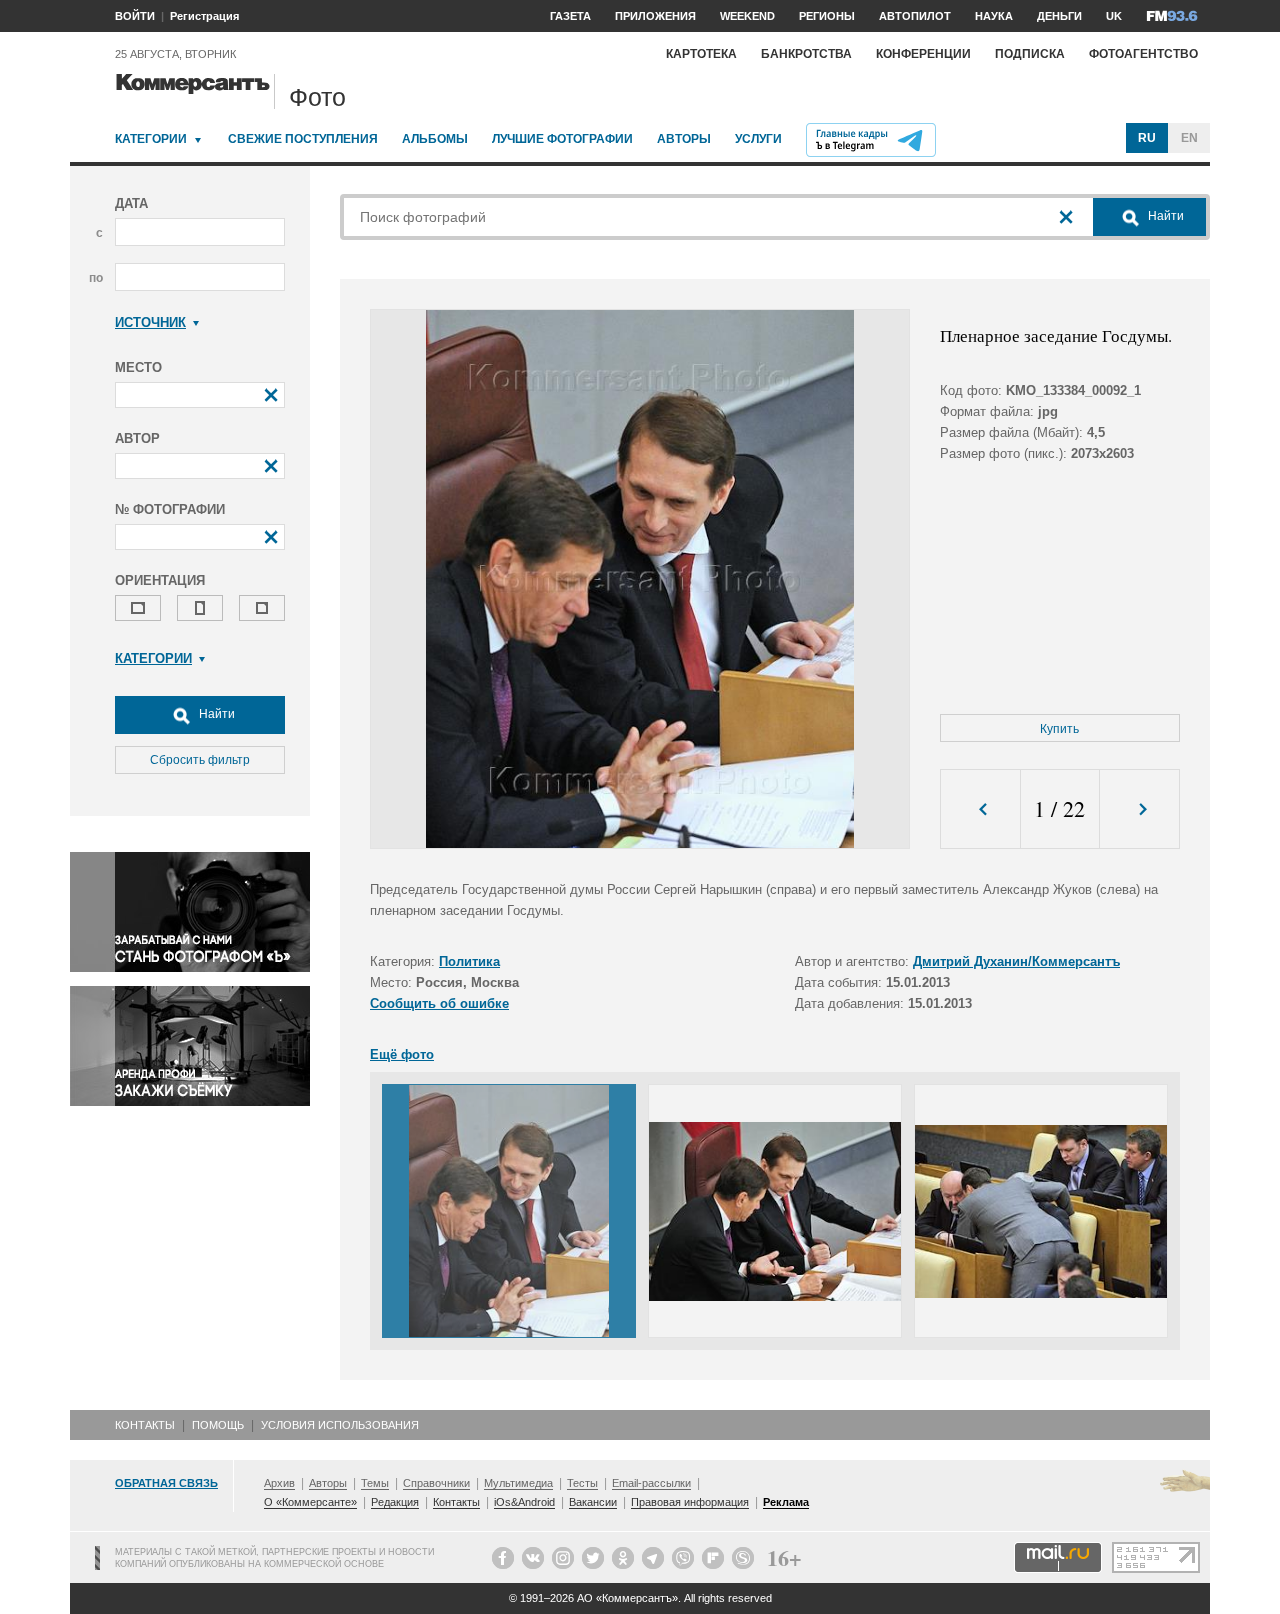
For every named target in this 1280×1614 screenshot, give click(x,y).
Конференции (923, 54)
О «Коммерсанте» (310, 1502)
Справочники (436, 1483)
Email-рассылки (651, 1483)
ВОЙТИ (135, 16)
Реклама (786, 1502)
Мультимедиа (518, 1483)
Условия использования (340, 1425)
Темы (375, 1483)
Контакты (145, 1425)
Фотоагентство (1143, 54)
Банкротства (806, 54)
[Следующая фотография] (1139, 809)
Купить (1059, 729)
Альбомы (435, 139)
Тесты (582, 1483)
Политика (469, 961)
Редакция (395, 1502)
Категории (151, 139)
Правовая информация (690, 1502)
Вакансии (593, 1502)
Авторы (684, 139)
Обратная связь (166, 1483)
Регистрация (204, 16)
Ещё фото (402, 1054)
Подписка (1030, 54)
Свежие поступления (303, 139)
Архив (279, 1483)
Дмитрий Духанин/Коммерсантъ (1016, 961)
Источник (150, 322)
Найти (215, 714)
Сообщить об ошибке (439, 1003)
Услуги (758, 139)
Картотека (701, 54)
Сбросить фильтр (200, 760)
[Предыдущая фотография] (980, 809)
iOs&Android (524, 1502)
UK (1114, 16)
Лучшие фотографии (562, 139)
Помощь (218, 1425)
